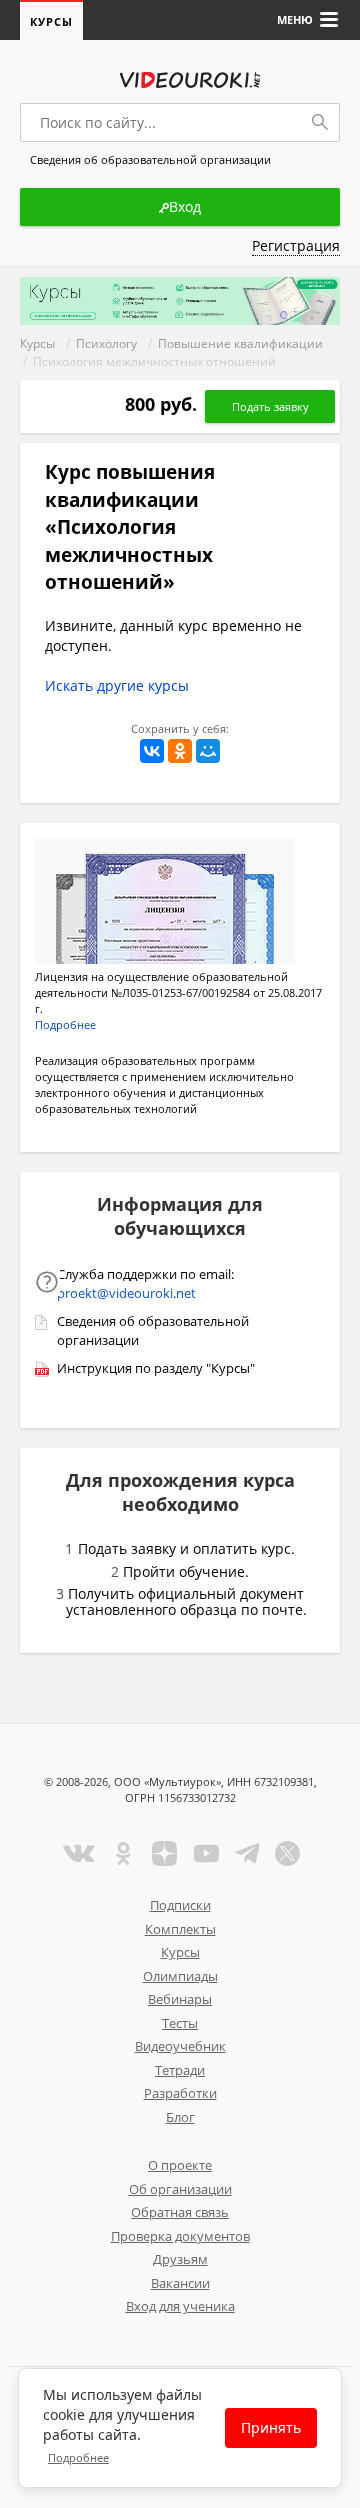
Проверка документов (180, 2236)
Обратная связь (180, 2212)
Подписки (180, 1905)
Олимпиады (180, 1976)
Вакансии (180, 2283)
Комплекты (180, 1929)
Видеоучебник (180, 2046)
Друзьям (180, 2259)
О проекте (180, 2165)
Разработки (180, 2093)
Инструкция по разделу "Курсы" (156, 1368)
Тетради (180, 2070)
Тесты (180, 2023)
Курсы (51, 21)
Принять (271, 2427)
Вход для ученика (180, 2306)
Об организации (180, 2189)
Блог (180, 2117)
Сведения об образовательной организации (153, 1330)
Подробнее (78, 2457)
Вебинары (180, 1999)
